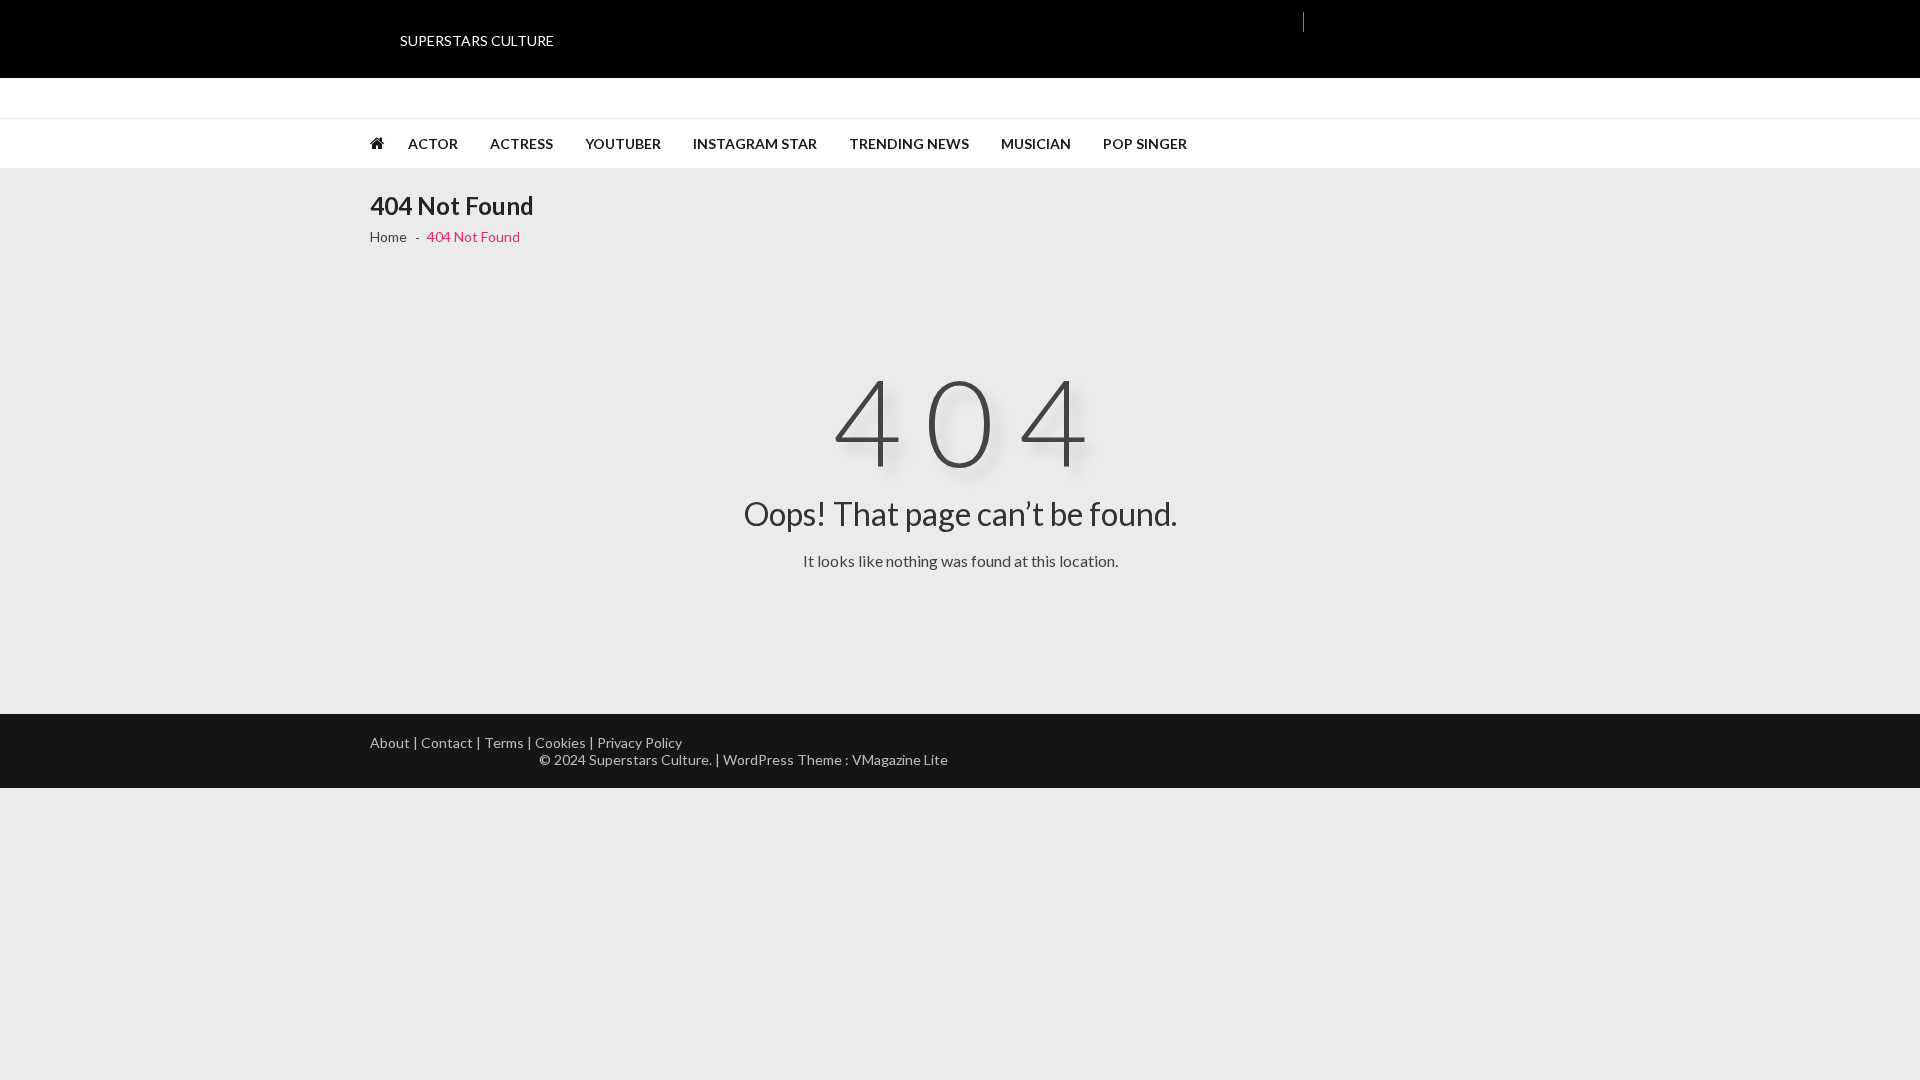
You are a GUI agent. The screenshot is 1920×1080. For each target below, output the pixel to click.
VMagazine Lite (900, 759)
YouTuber (623, 143)
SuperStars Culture (477, 40)
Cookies (560, 742)
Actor (433, 143)
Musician (1036, 143)
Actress (521, 143)
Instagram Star (755, 143)
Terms (504, 742)
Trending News (909, 143)
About (390, 742)
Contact (447, 742)
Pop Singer (1145, 143)
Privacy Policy (639, 742)
